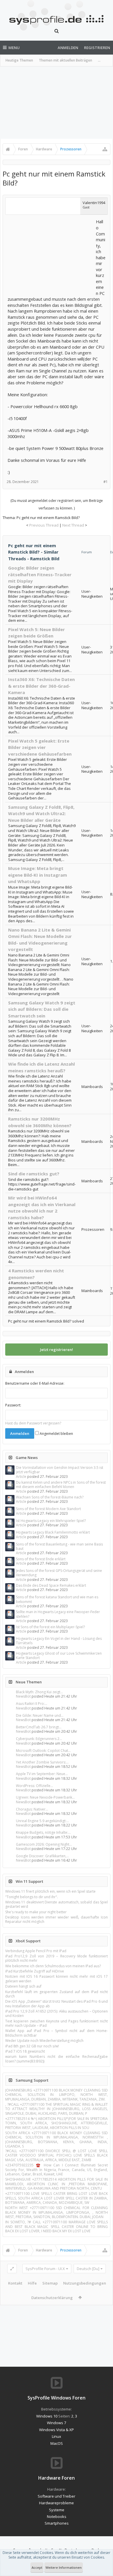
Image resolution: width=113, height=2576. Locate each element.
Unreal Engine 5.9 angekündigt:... (42, 1821)
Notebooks (57, 2516)
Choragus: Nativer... (32, 1809)
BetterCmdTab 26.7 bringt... (39, 1727)
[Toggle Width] (12, 2269)
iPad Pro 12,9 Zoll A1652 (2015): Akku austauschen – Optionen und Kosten (57, 2013)
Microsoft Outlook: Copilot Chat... (43, 1751)
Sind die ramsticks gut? (34, 1174)
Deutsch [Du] (88, 2269)
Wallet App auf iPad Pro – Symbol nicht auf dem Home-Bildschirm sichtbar (57, 2033)
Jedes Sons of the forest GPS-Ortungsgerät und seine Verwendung (59, 1573)
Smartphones (57, 2523)
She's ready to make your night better (36, 1912)
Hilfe (32, 2283)
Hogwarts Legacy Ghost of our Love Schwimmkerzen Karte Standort (59, 1656)
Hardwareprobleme (57, 2503)
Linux (57, 2436)
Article (21, 1477)
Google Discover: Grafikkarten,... (42, 1856)
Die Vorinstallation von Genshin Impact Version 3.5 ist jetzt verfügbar (60, 1470)
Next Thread (73, 525)
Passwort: (13, 1405)
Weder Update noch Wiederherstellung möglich (44, 2041)
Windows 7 (57, 2423)
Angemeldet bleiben (56, 1434)
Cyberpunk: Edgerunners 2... (39, 1739)
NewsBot (23, 1696)
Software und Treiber (57, 2496)
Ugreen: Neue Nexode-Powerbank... (45, 1797)
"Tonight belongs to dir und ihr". (32, 1897)
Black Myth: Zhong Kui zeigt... (39, 1692)
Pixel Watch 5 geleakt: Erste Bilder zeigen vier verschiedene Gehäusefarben (40, 747)
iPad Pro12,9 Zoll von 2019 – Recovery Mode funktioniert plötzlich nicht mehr (57, 1958)
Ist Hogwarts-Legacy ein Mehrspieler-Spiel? (51, 1521)
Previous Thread (44, 525)
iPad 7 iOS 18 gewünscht (25, 2051)
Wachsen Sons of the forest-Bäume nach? (50, 1497)
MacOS (57, 2443)
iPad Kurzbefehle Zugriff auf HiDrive (35, 1971)
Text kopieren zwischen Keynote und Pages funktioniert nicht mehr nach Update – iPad (57, 2023)
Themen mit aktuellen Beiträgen (65, 60)
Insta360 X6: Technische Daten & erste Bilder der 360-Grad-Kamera (41, 686)
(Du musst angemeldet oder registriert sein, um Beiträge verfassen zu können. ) (57, 504)
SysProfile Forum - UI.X (45, 2269)
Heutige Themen (19, 60)
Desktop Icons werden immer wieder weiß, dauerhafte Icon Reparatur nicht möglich (57, 1919)
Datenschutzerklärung (52, 2298)
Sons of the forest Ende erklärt (41, 1559)
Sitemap (50, 2283)
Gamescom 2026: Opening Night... (44, 1844)
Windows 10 (47, 2416)
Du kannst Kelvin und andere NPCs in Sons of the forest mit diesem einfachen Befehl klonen (61, 1485)
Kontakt (15, 2283)
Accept (37, 2567)
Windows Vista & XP (57, 2430)
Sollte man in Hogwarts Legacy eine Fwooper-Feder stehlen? (58, 1614)
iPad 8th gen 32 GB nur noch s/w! (32, 2046)
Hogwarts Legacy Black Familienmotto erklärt (53, 1532)
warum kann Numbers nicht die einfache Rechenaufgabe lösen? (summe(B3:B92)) (57, 2059)
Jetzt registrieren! (57, 1350)
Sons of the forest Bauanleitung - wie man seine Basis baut (59, 1546)
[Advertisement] (57, 103)
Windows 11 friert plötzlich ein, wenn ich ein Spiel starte (50, 1891)
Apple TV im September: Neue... (42, 1774)
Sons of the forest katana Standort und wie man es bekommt (57, 1599)
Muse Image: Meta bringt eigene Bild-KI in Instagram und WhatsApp (38, 875)
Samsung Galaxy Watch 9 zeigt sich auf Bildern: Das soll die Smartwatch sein (42, 1009)
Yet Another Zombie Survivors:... (42, 1762)
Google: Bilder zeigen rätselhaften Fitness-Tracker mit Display (40, 574)
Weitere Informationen (64, 2567)
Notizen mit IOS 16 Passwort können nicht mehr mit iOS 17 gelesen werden (57, 1979)
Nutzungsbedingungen (85, 2283)
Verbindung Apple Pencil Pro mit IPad (36, 1951)
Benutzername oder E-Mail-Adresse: (35, 1383)
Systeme (57, 2510)
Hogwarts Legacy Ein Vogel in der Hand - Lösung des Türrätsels (59, 1641)
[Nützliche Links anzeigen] (105, 149)
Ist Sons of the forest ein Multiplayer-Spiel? (50, 1627)
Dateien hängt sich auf (23, 1986)
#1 (106, 482)
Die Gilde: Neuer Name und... (40, 1715)
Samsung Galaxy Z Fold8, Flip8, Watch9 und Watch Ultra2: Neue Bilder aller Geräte (41, 814)
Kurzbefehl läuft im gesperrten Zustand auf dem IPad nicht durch (57, 1994)
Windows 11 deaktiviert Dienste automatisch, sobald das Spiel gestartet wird (57, 1904)
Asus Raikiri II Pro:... (32, 1704)
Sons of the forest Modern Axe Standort (48, 1509)
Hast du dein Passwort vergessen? (33, 1423)
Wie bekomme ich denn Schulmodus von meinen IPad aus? (53, 1966)
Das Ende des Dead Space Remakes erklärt (51, 1585)
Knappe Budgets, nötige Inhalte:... (43, 1832)
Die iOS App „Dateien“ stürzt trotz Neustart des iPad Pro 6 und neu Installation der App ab (57, 2004)
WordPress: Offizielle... (34, 1786)
